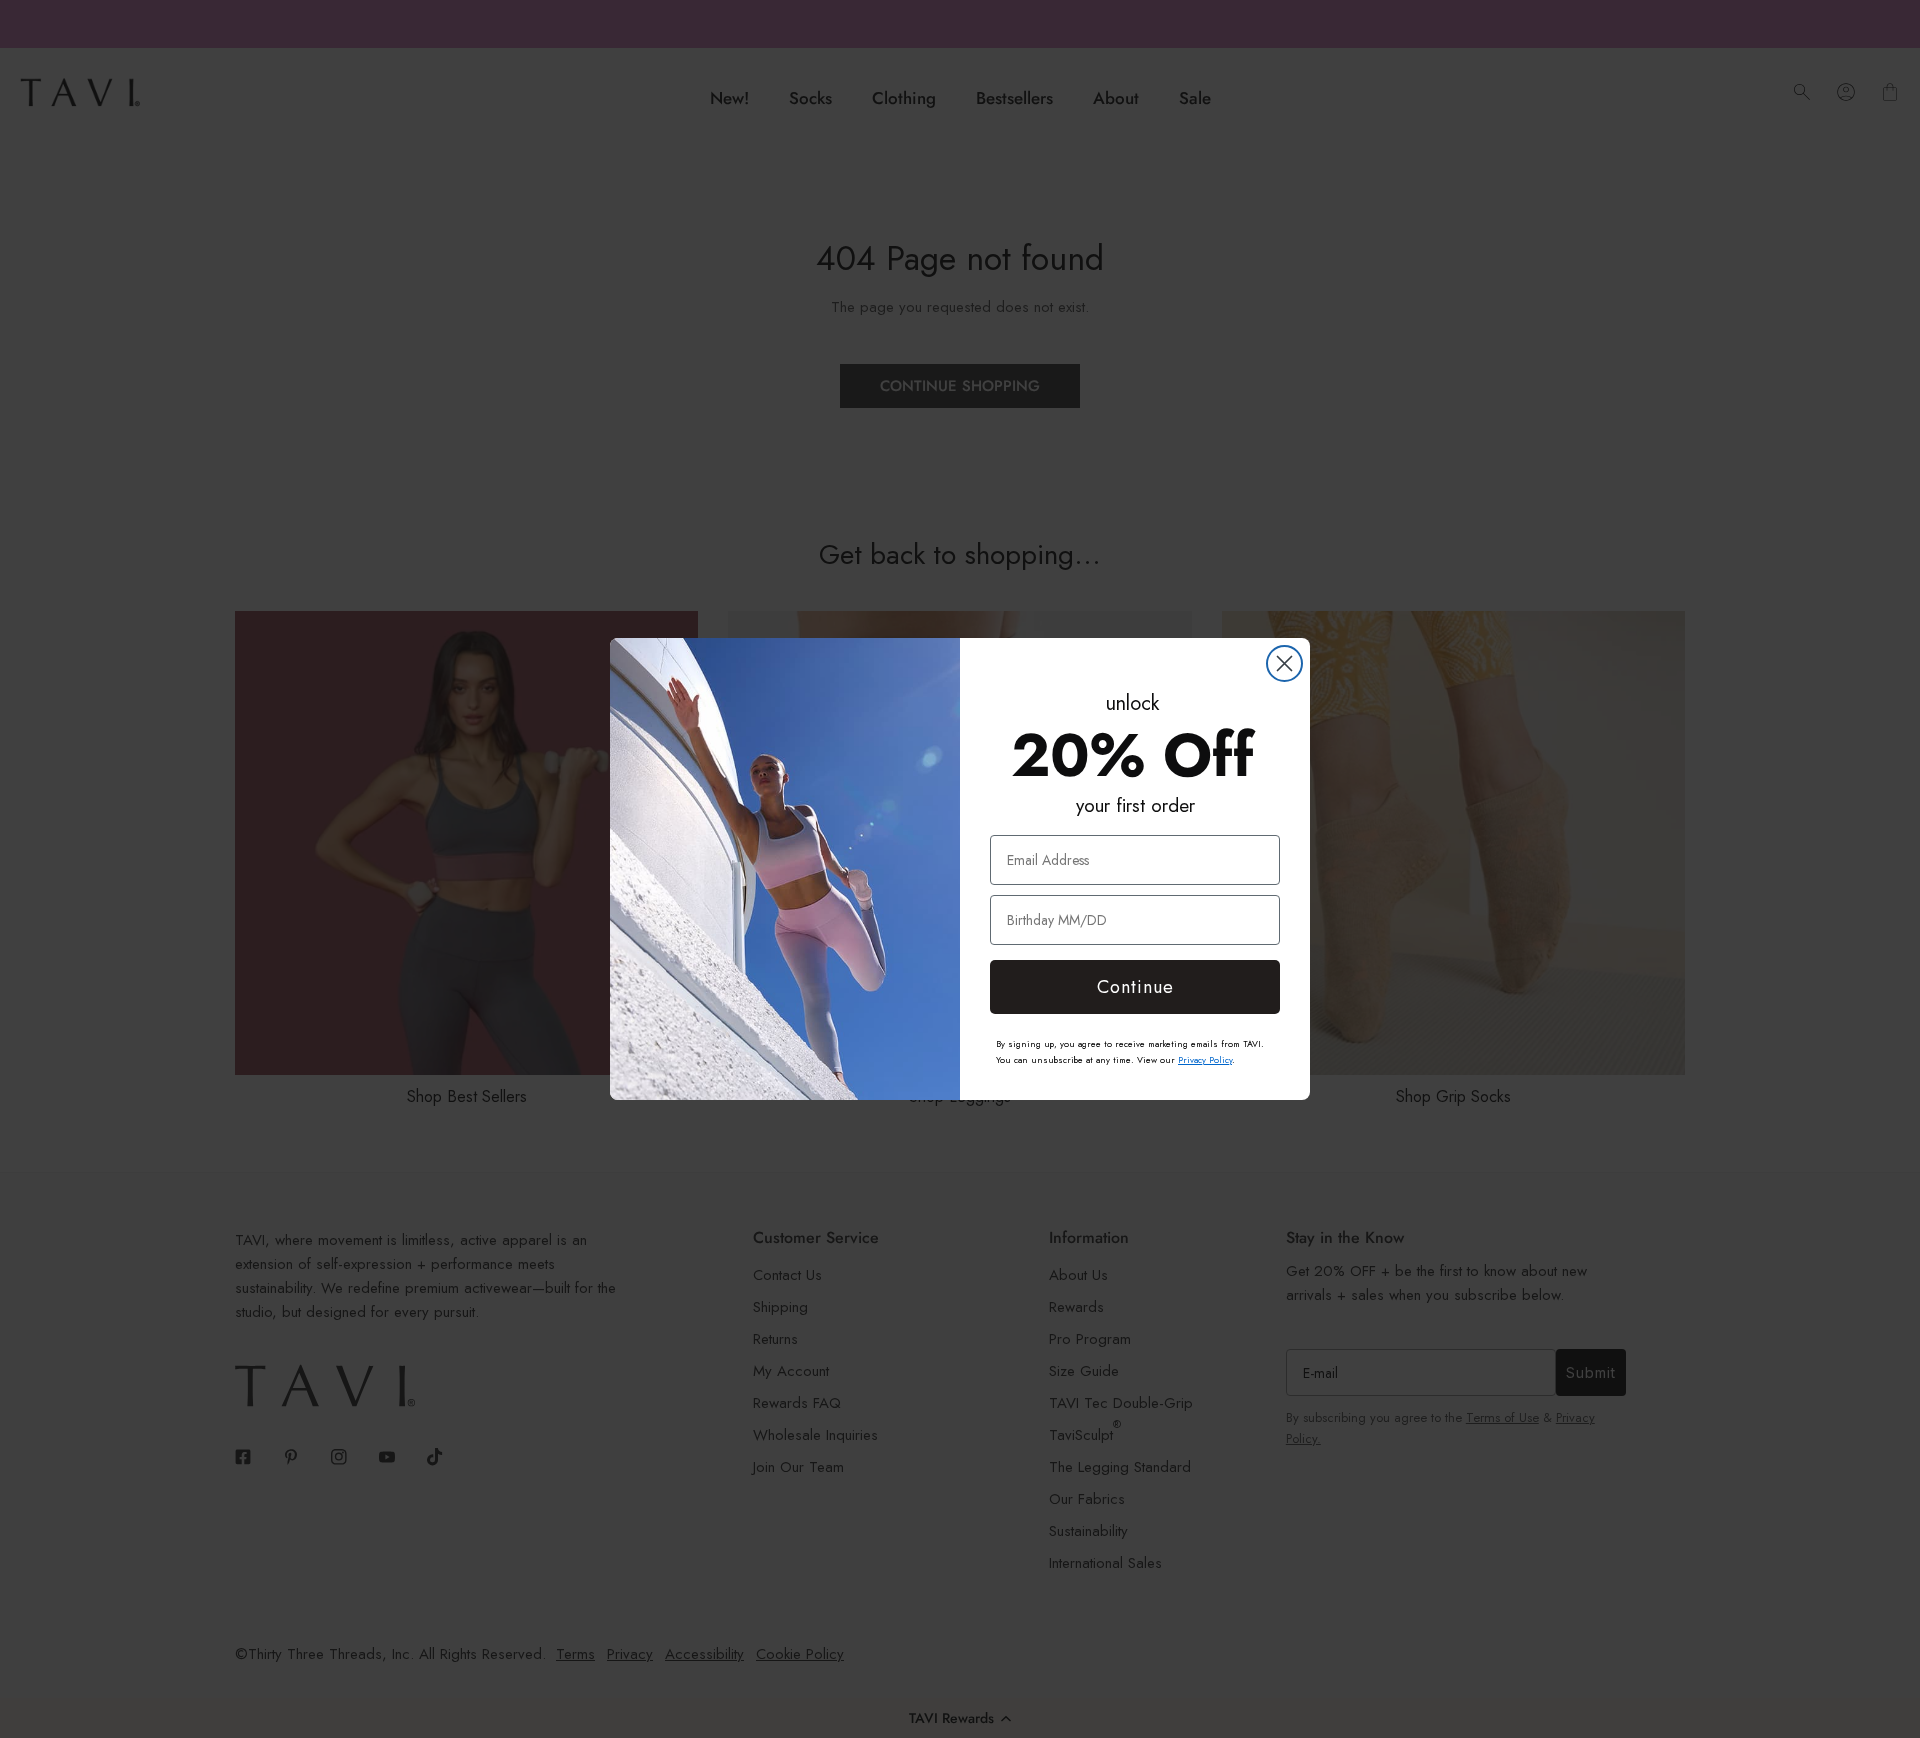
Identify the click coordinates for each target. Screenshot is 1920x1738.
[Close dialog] (1284, 663)
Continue (1135, 987)
